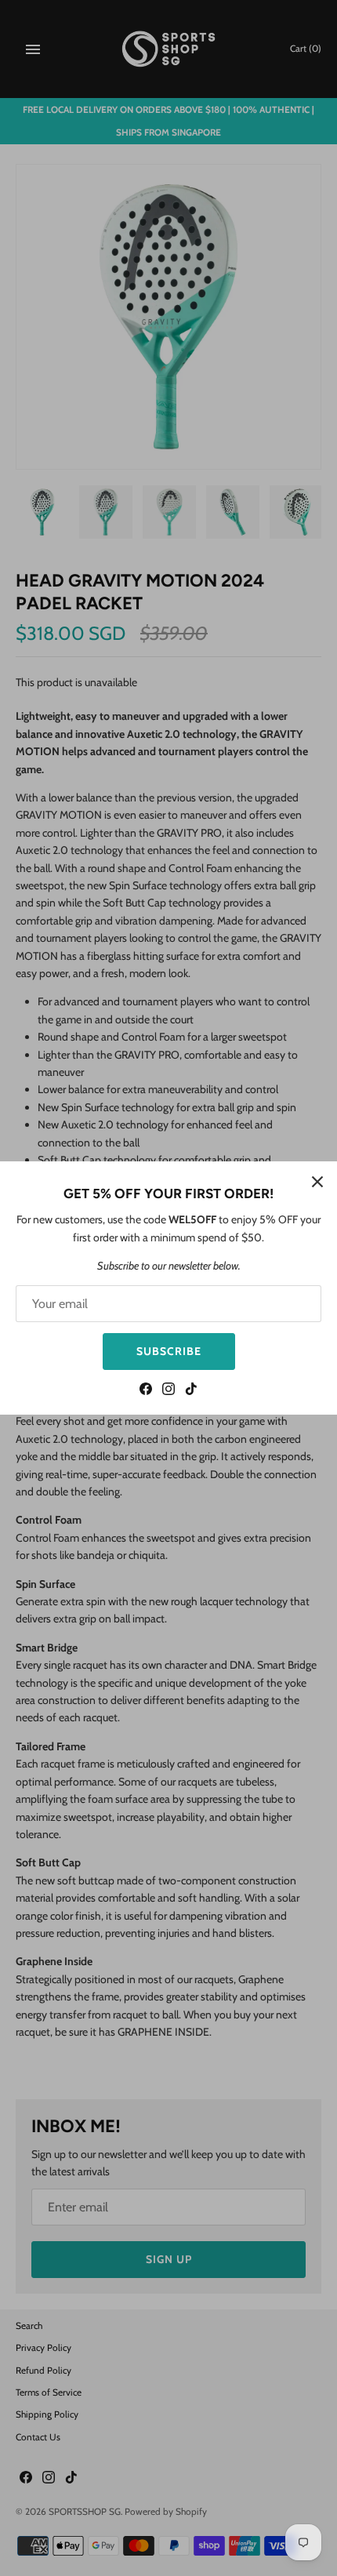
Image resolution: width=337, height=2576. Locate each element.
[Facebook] (146, 1391)
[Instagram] (168, 1391)
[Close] (317, 1181)
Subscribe (169, 1351)
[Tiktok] (191, 1391)
